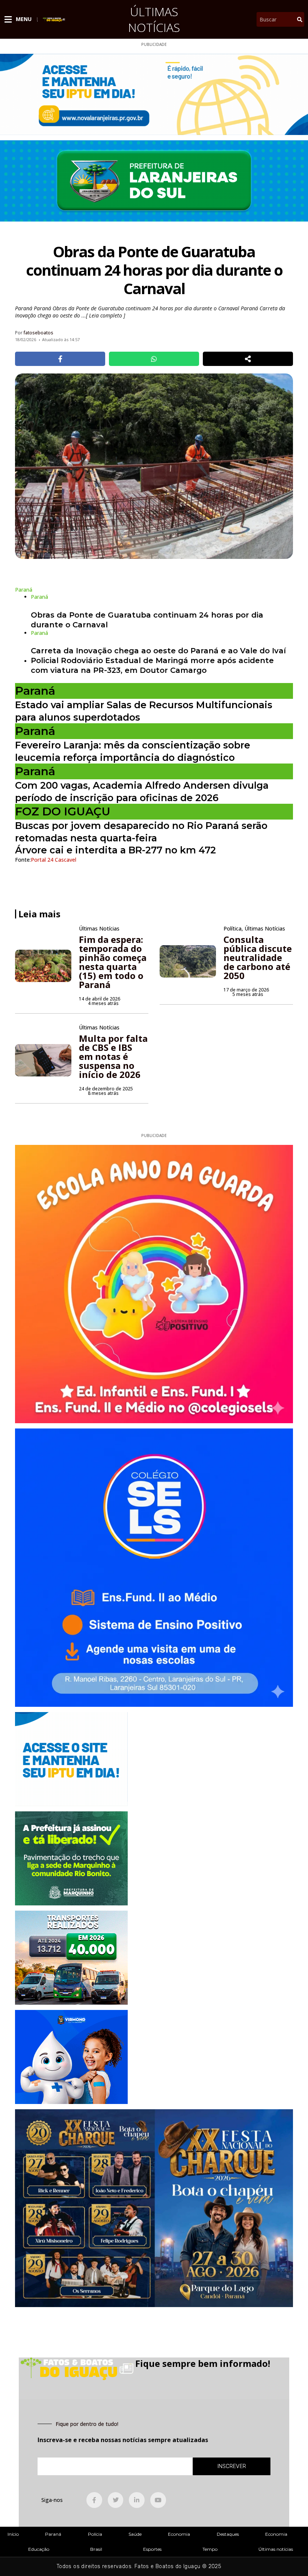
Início (13, 2534)
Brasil (96, 2549)
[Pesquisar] (300, 19)
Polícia (95, 2534)
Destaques (228, 2534)
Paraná (53, 2534)
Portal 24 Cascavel (54, 860)
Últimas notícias (276, 2549)
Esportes (152, 2549)
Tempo (210, 2549)
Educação (39, 2549)
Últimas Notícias (154, 19)
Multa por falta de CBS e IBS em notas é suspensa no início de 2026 (113, 1056)
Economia (179, 2534)
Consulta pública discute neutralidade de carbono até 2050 (258, 957)
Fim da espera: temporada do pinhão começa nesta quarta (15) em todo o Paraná (113, 962)
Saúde (135, 2534)
